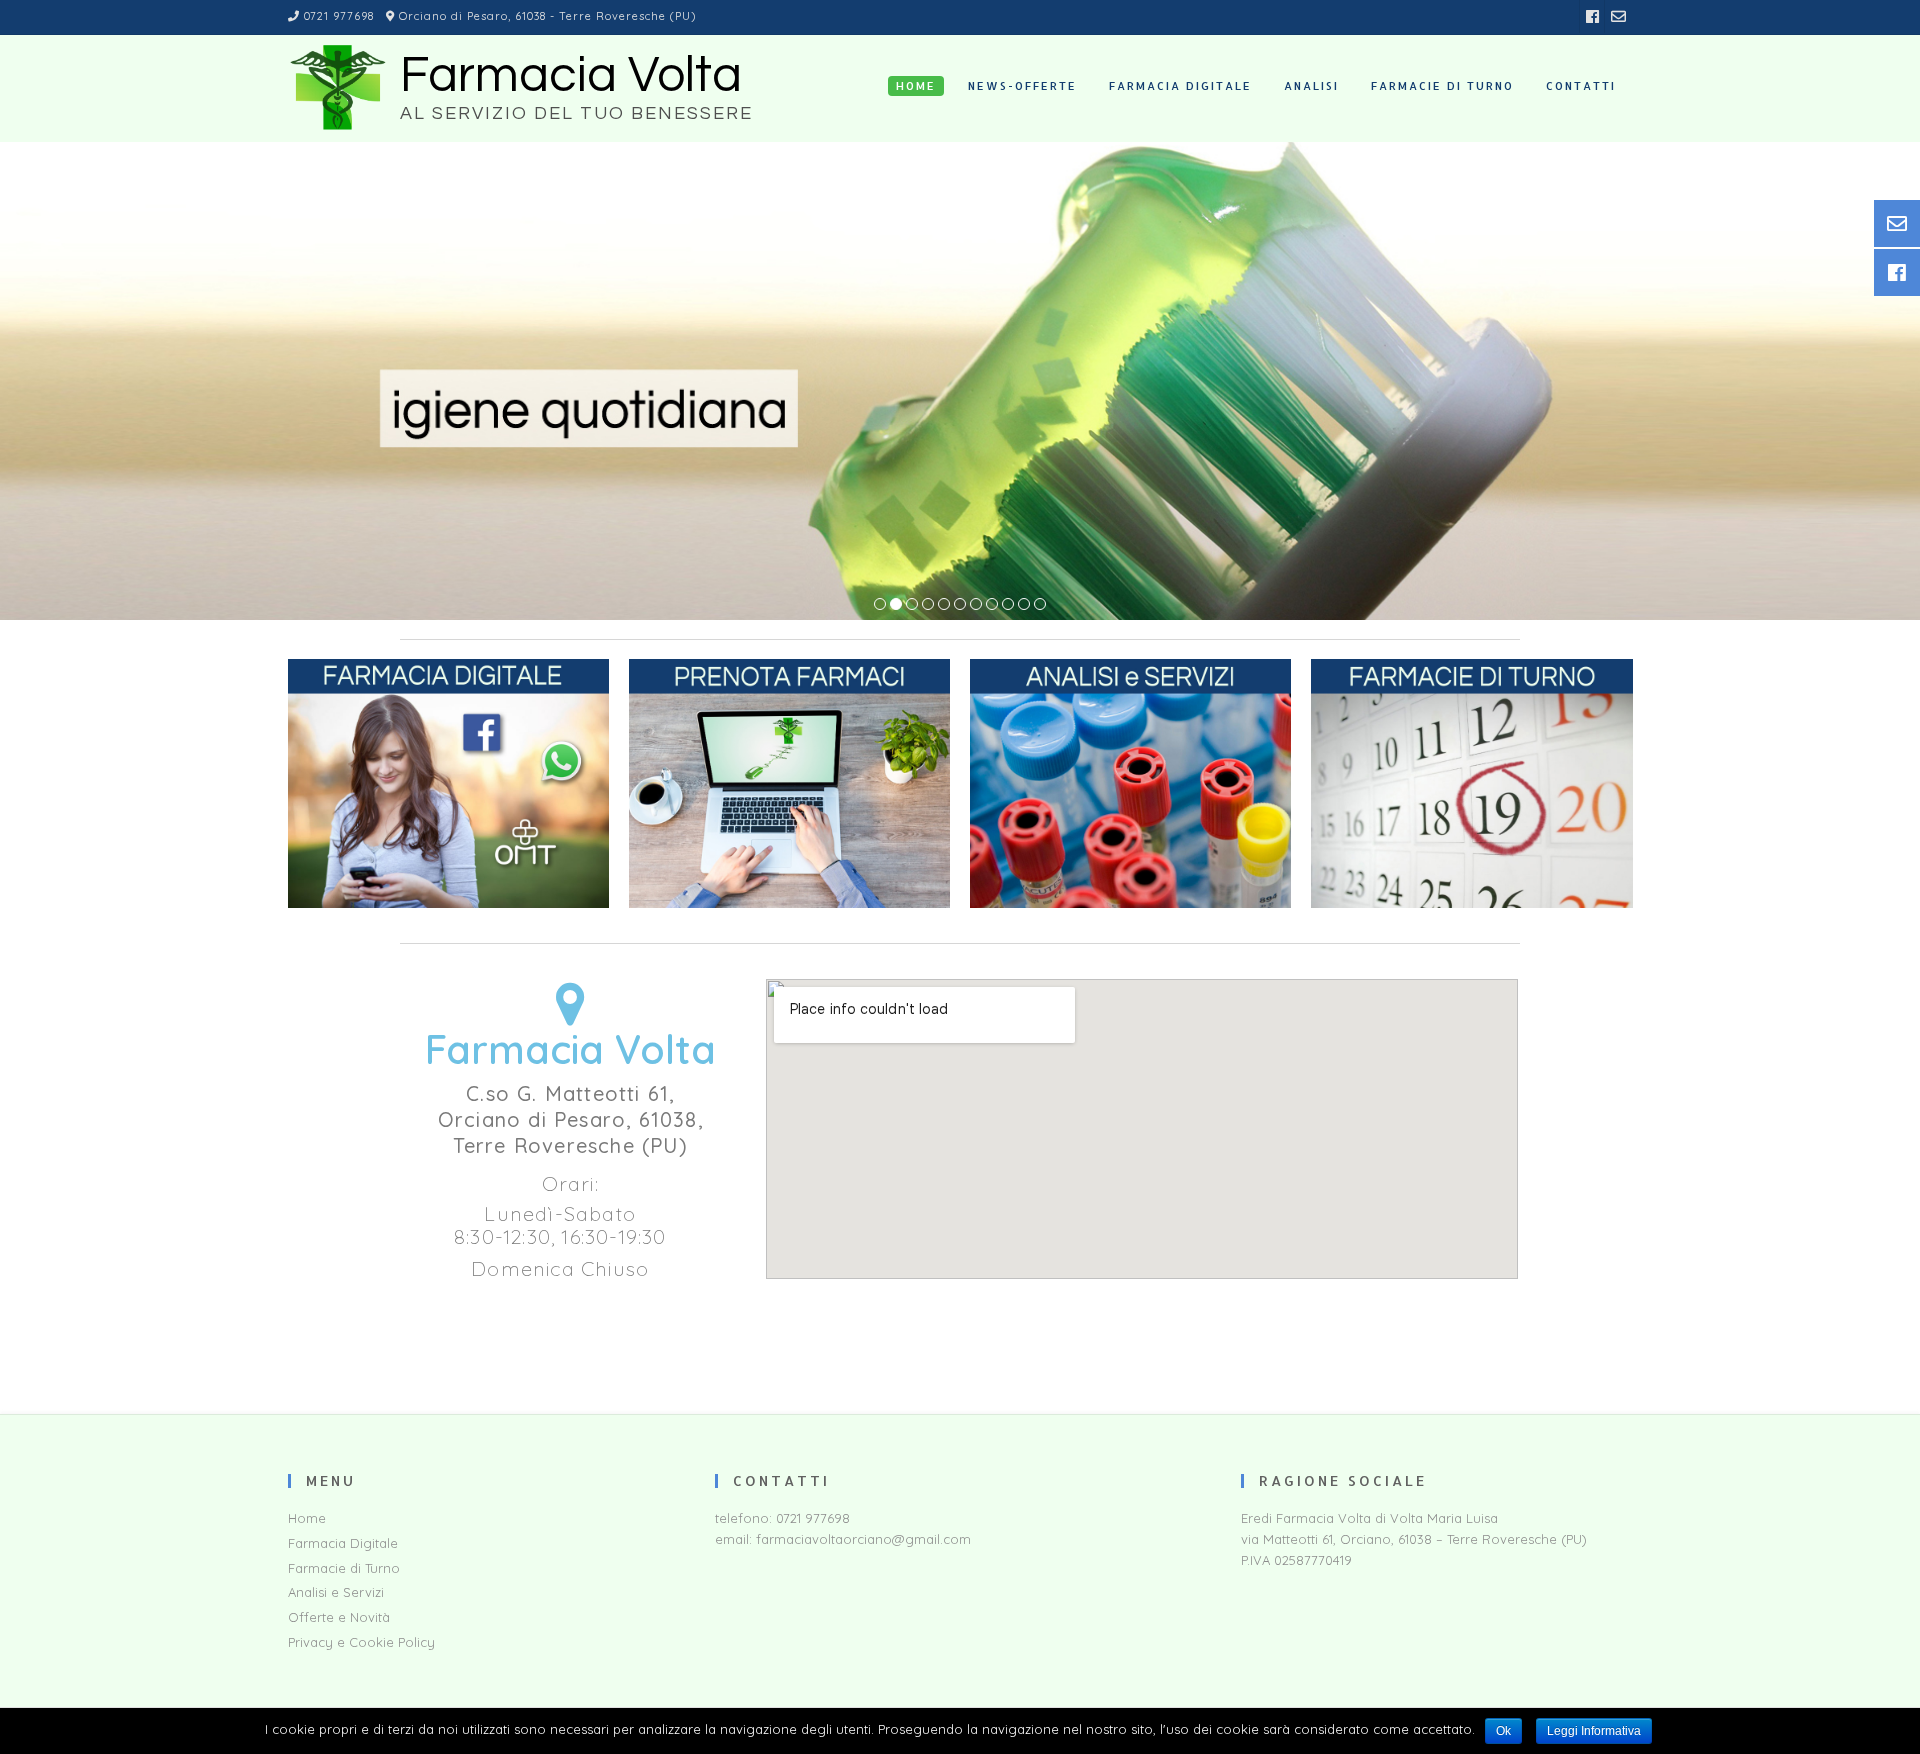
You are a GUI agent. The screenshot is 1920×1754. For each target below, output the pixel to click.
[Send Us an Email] (1618, 16)
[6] (960, 605)
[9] (1008, 605)
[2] (896, 605)
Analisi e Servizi (336, 1592)
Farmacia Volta (571, 76)
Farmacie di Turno (344, 1568)
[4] (928, 605)
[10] (1024, 605)
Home (307, 1518)
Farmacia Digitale (343, 1543)
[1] (880, 605)
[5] (944, 605)
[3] (912, 605)
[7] (976, 605)
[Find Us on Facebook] (1592, 16)
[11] (1040, 605)
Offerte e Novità (339, 1617)
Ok (1503, 1731)
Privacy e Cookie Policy (361, 1642)
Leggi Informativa (1594, 1731)
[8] (992, 605)
